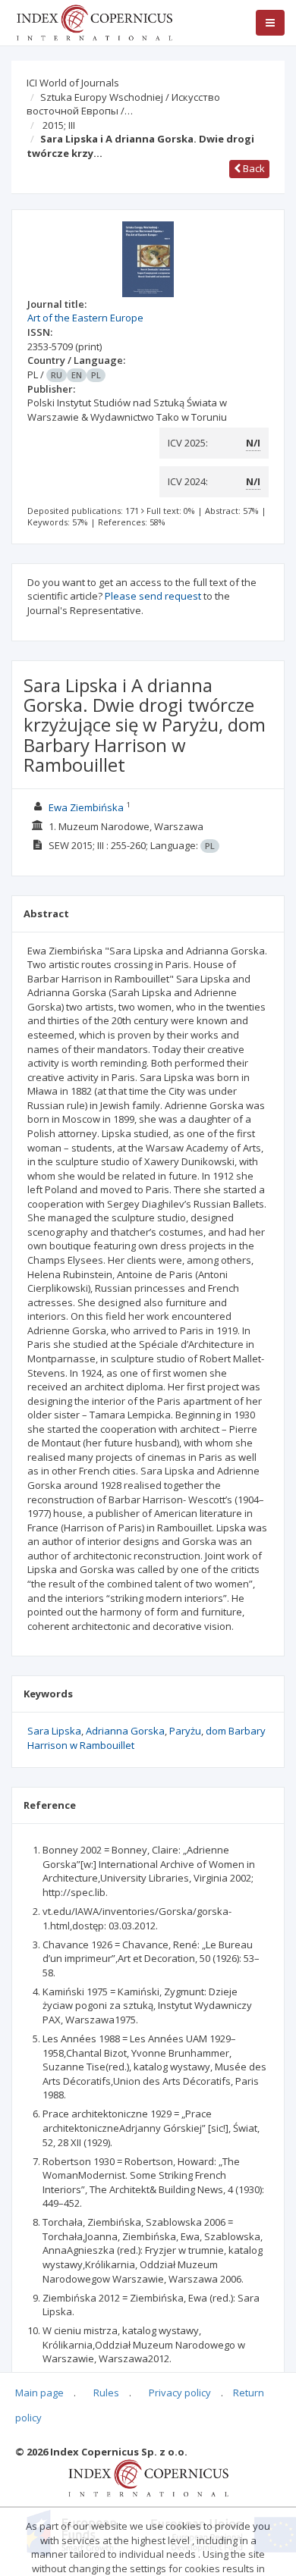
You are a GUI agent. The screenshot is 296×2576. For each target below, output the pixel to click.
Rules (106, 2393)
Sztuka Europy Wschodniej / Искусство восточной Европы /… (123, 104)
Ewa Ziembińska (86, 807)
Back (253, 168)
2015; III (59, 125)
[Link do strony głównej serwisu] (94, 21)
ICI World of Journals (73, 83)
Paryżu (185, 1731)
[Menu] (270, 23)
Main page (39, 2393)
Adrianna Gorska (125, 1731)
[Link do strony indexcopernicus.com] (148, 2477)
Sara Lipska (54, 1731)
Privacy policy (180, 2393)
